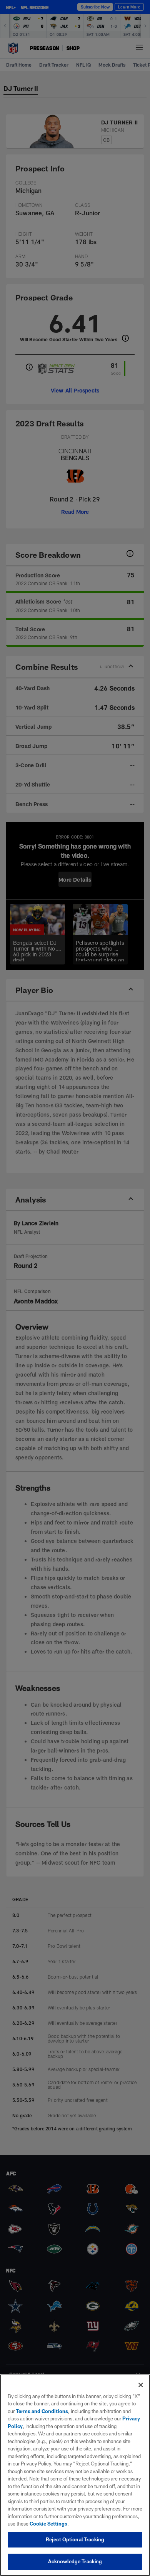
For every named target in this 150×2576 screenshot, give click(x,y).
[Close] (141, 2385)
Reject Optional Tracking (75, 2539)
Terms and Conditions (42, 2411)
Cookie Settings (48, 2524)
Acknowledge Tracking (75, 2561)
